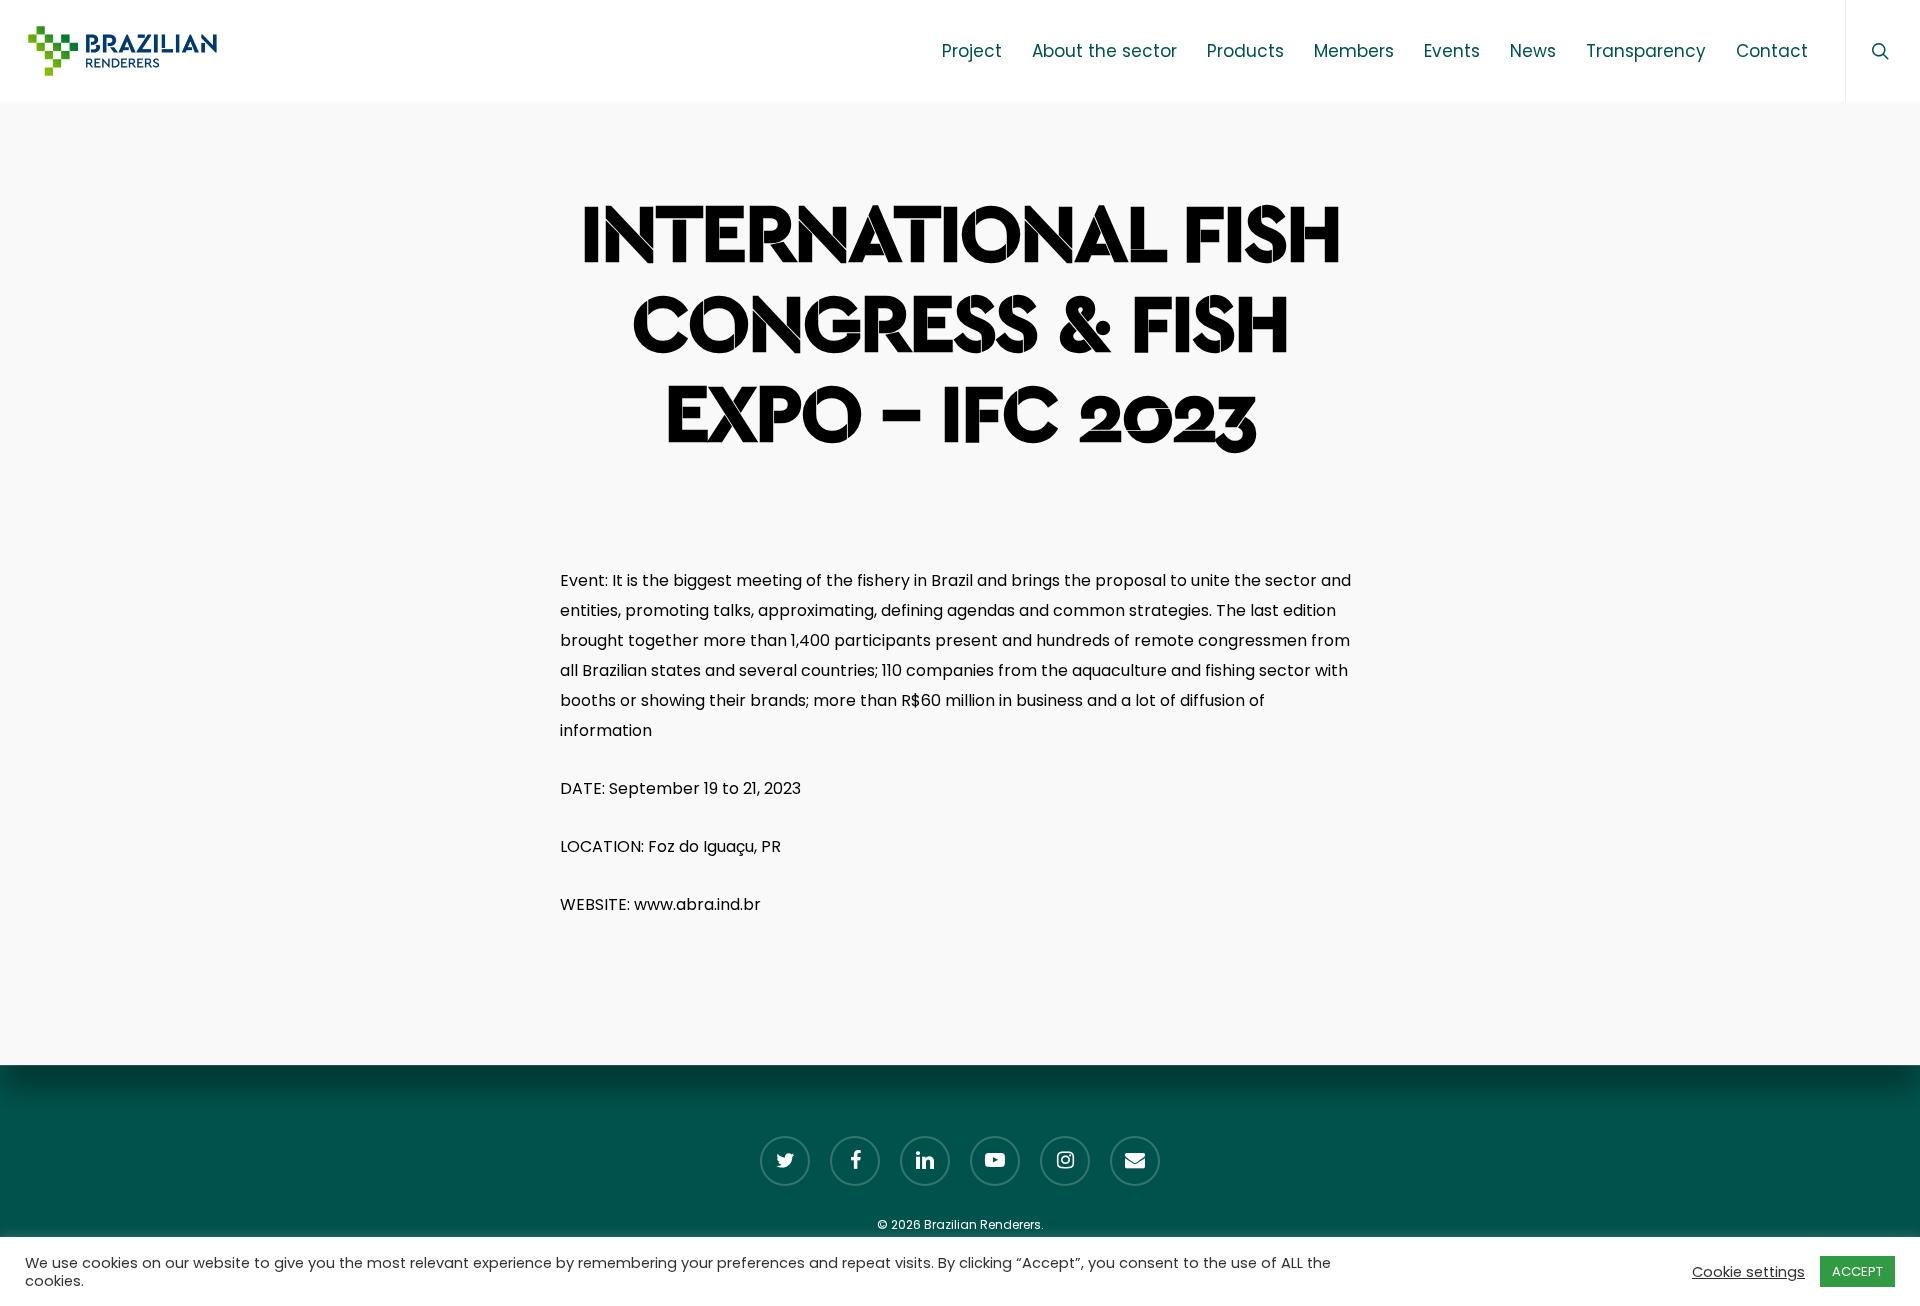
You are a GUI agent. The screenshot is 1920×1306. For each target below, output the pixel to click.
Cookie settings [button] (1748, 1272)
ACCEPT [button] (1857, 1271)
